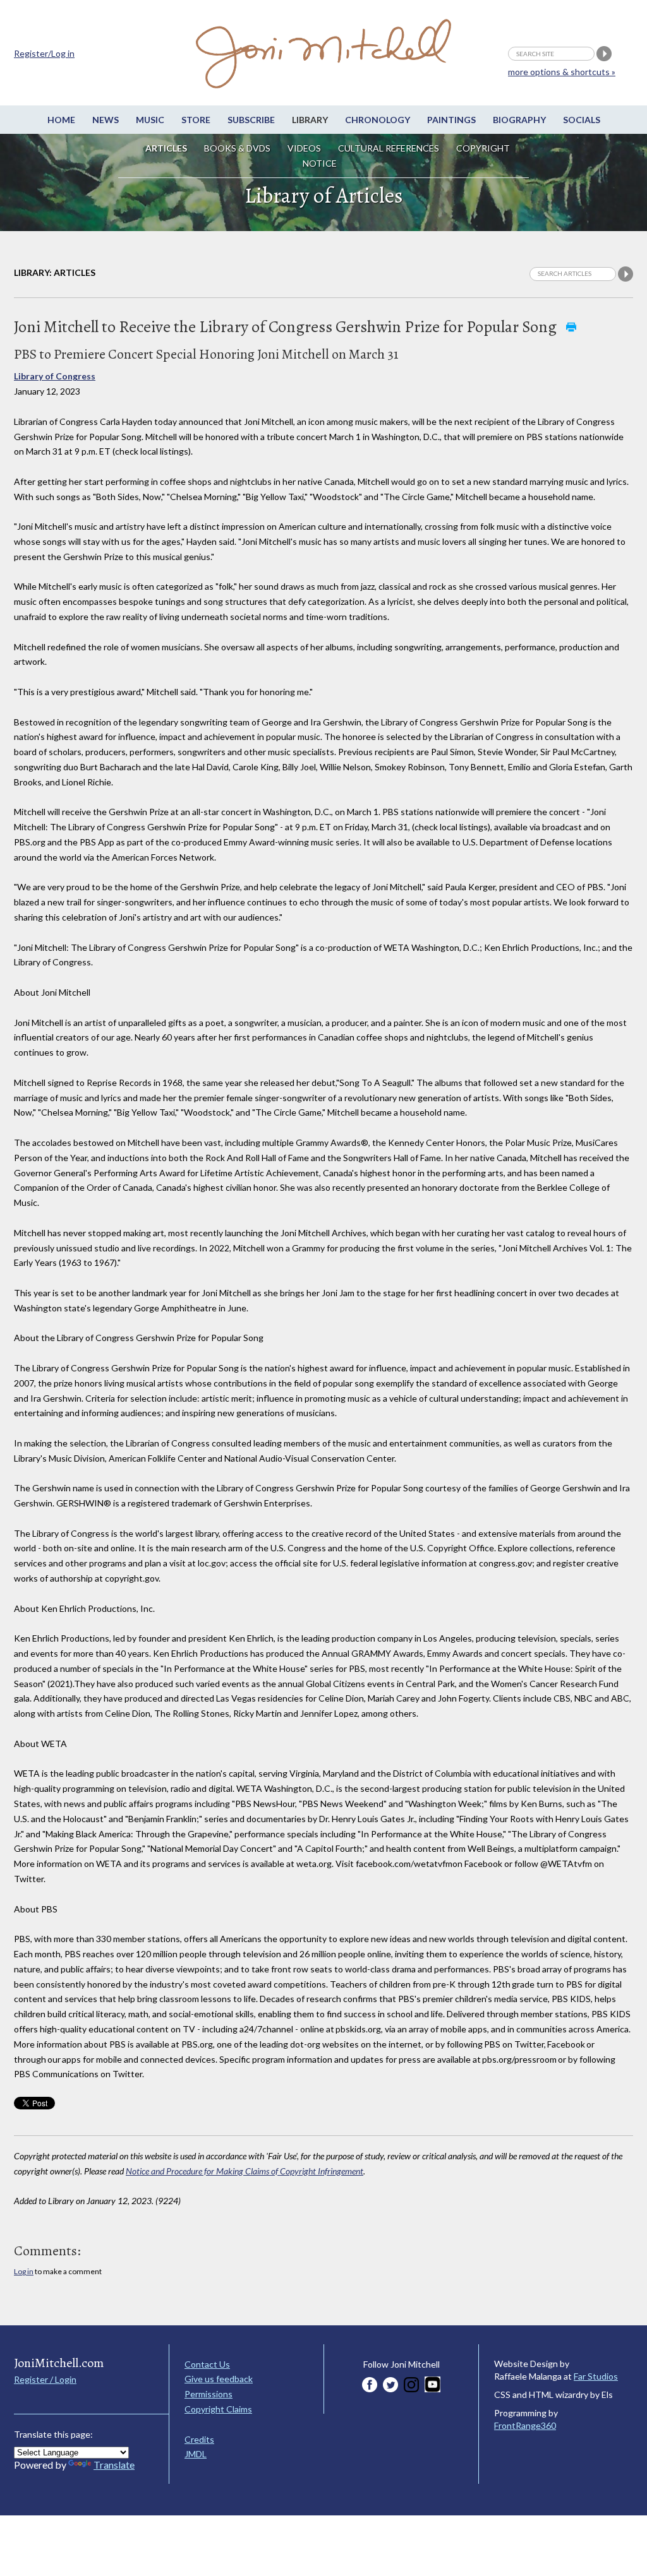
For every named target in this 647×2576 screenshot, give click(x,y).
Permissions (209, 2394)
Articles (166, 148)
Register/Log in (44, 53)
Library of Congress (55, 376)
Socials (582, 120)
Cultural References (389, 148)
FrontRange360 (525, 2425)
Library (310, 120)
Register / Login (45, 2379)
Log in (24, 2271)
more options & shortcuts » (562, 72)
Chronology (378, 120)
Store (196, 120)
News (106, 120)
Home (61, 120)
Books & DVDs (237, 148)
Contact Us (207, 2364)
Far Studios (596, 2376)
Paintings (451, 120)
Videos (304, 148)
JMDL (196, 2454)
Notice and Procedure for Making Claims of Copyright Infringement (245, 2171)
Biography (519, 120)
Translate (114, 2465)
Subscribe (251, 120)
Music (150, 120)
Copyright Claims (218, 2409)
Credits (199, 2439)
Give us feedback (219, 2379)
